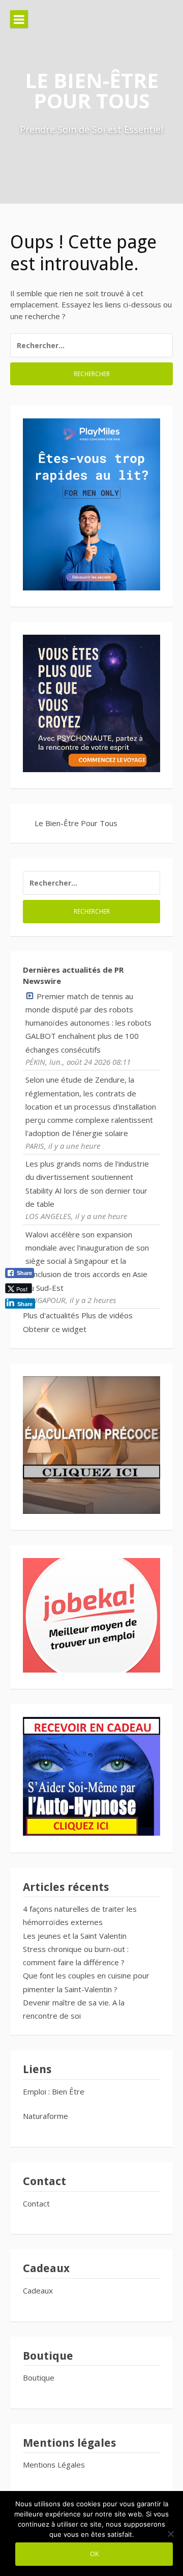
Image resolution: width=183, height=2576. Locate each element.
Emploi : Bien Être (54, 2091)
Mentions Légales (54, 2465)
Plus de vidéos (107, 1315)
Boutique (39, 2377)
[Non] (170, 2534)
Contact (36, 2203)
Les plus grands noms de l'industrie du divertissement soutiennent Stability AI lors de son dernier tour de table (87, 1184)
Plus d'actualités (51, 1315)
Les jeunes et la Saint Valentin (75, 1936)
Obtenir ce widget (55, 1329)
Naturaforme (47, 2116)
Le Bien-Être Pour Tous (92, 90)
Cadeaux (38, 2290)
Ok (94, 2554)
